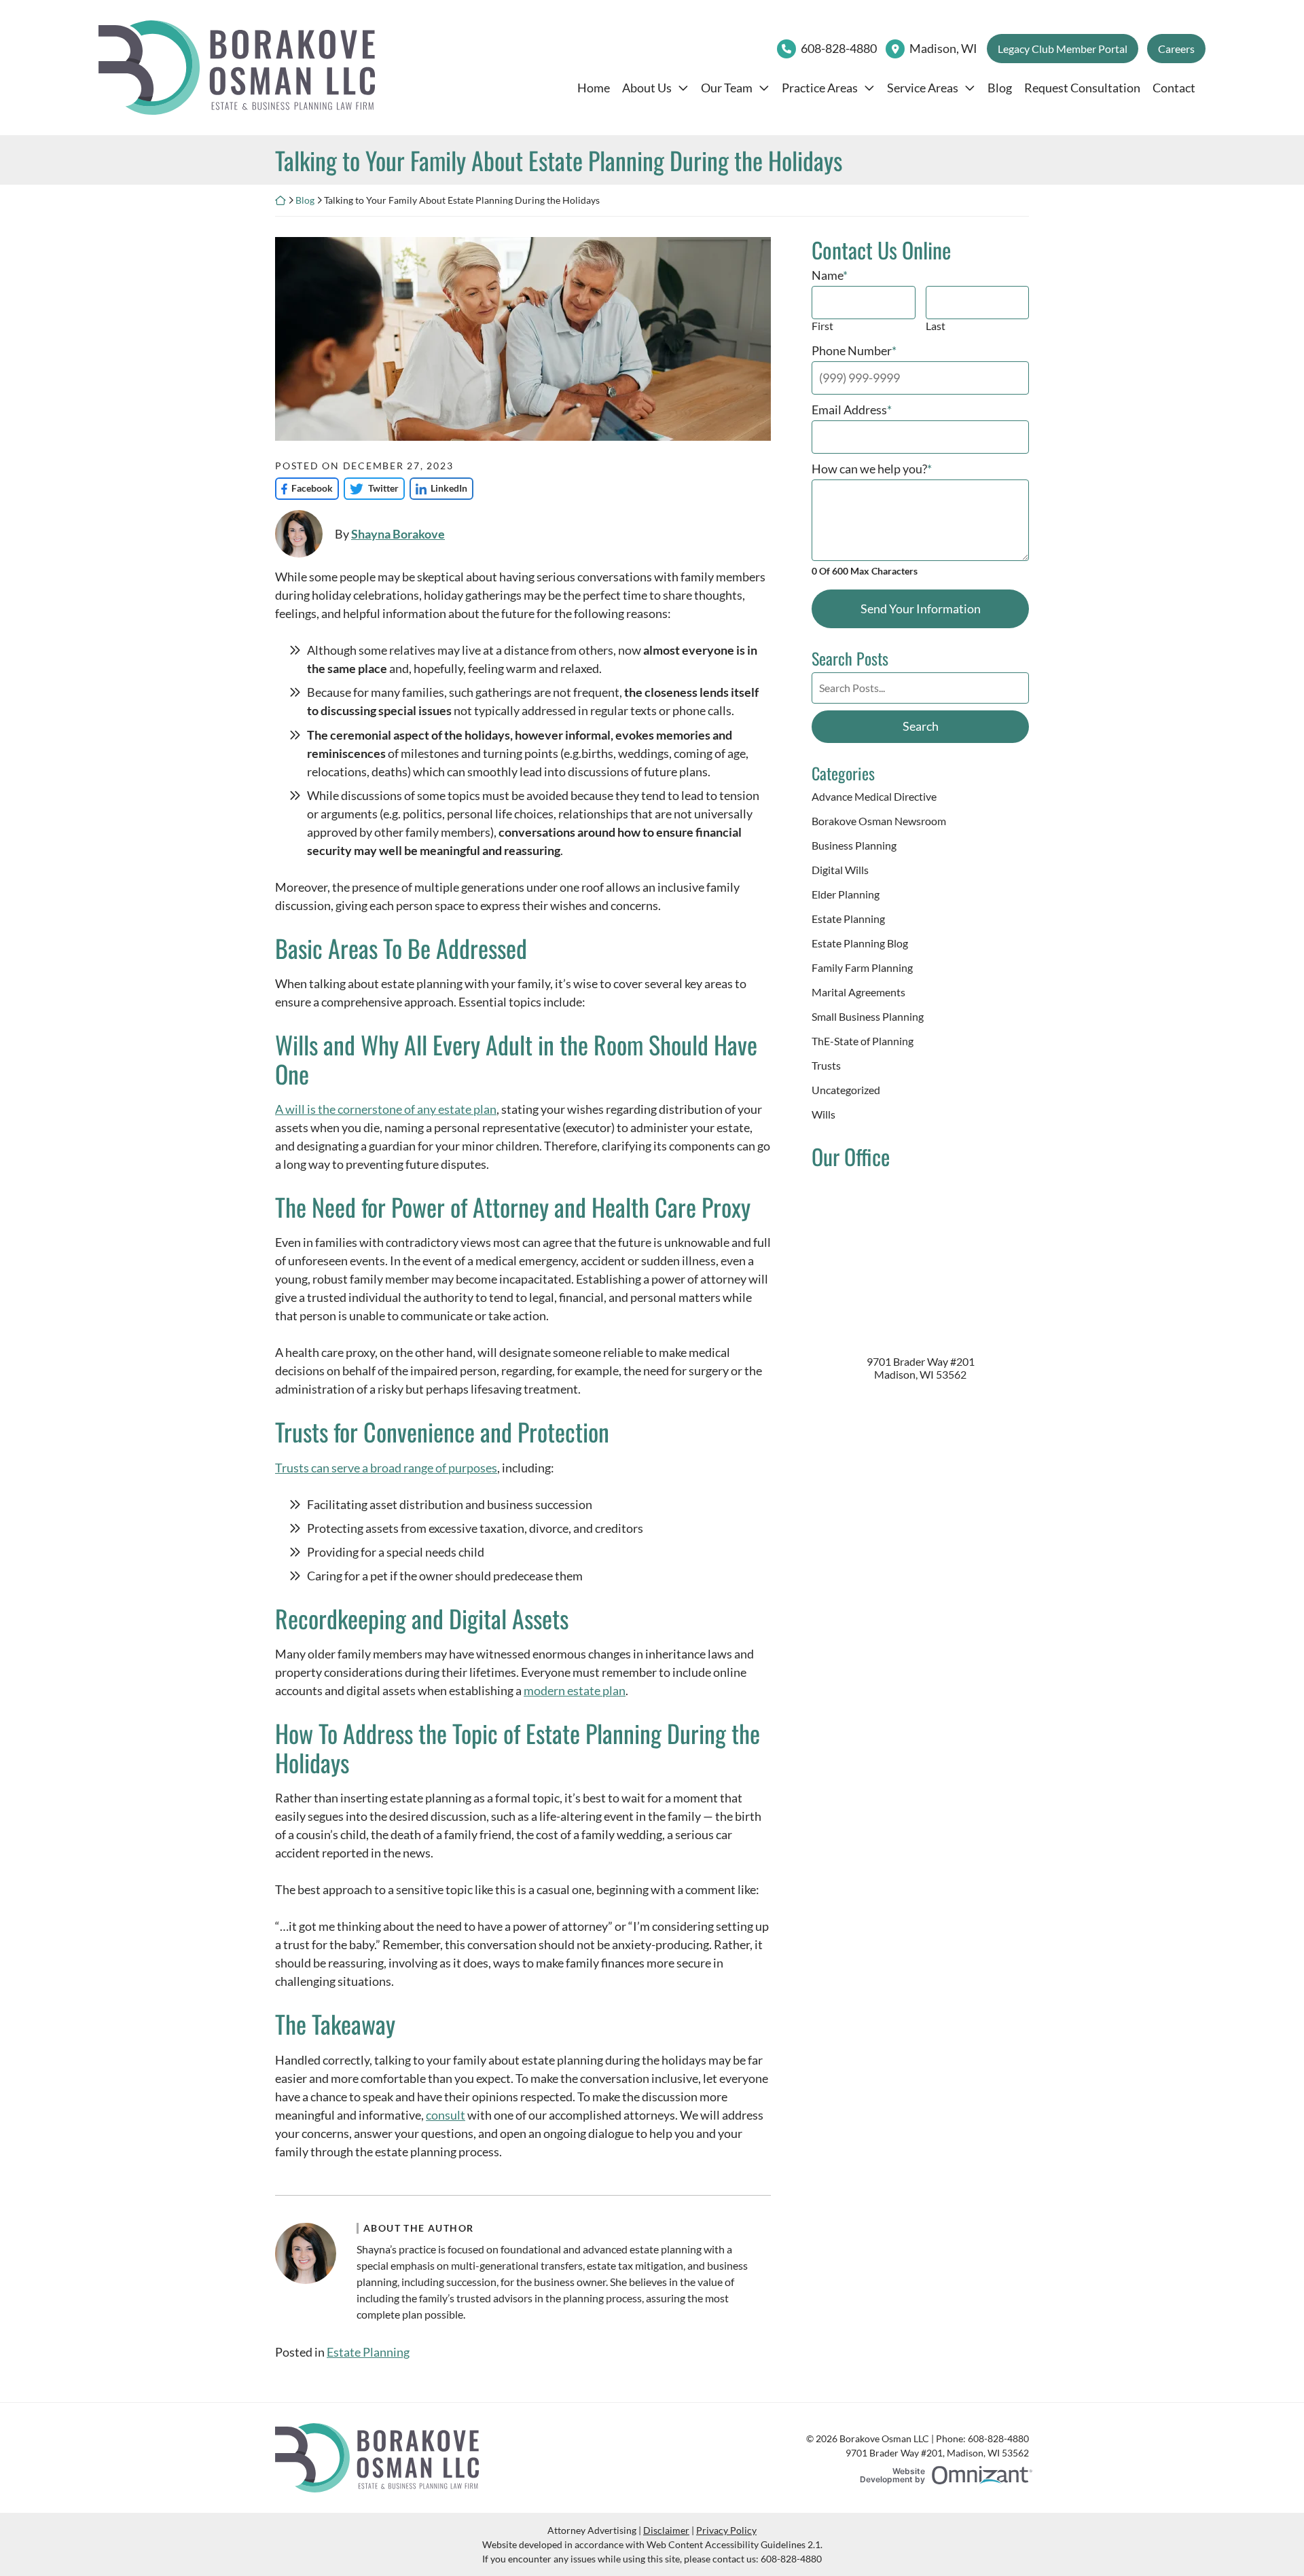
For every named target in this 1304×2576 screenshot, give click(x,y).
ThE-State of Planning (863, 1041)
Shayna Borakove (398, 534)
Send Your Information (921, 609)
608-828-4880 (839, 48)
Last (936, 326)
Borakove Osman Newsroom (879, 821)
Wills (823, 1114)
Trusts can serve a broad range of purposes (386, 1468)
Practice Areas (820, 88)
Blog (1000, 88)
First (822, 326)
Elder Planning (846, 894)
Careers (1176, 49)
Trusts (826, 1065)
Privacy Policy (726, 2530)
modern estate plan (575, 1690)
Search (921, 726)
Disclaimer (666, 2530)
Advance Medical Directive (874, 796)
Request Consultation (1082, 88)
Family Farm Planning (862, 967)
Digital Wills (840, 870)
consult (446, 2115)
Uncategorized (846, 1090)
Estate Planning (368, 2352)
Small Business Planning (868, 1016)
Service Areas (923, 88)
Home (594, 88)
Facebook (304, 488)
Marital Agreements (858, 992)
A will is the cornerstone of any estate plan (386, 1109)
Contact (1174, 88)
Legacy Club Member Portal (1063, 49)
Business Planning (854, 845)
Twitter (371, 488)
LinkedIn (438, 488)
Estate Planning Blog (860, 943)
